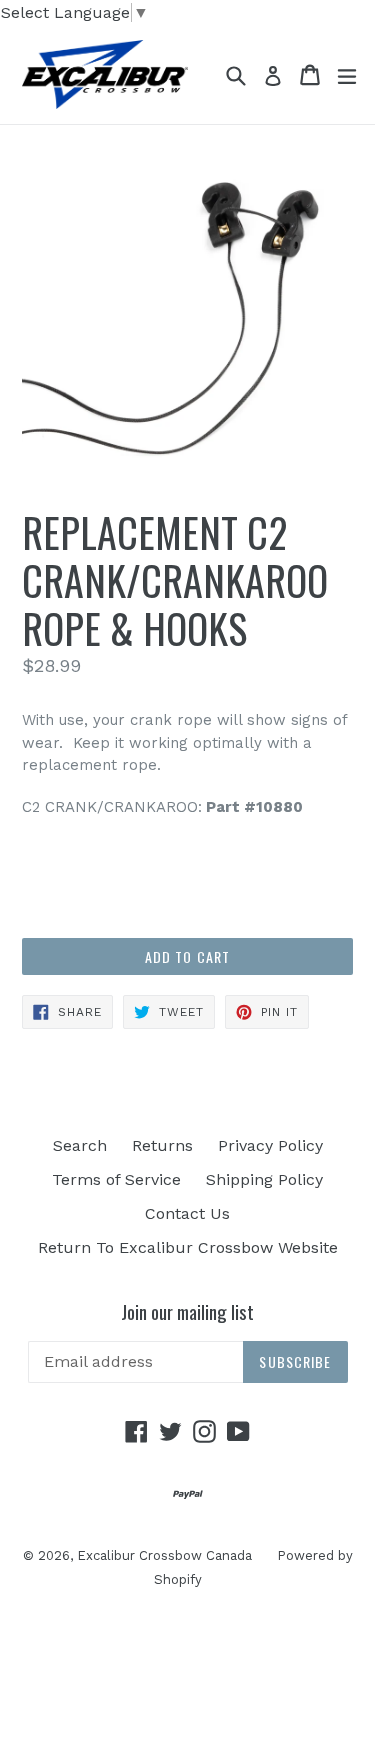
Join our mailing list (187, 1311)
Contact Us (187, 1213)
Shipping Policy (264, 1179)
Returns (162, 1145)
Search (80, 1145)
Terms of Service (116, 1179)
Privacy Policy (270, 1145)
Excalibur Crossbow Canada (164, 1555)
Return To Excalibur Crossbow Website (188, 1247)
